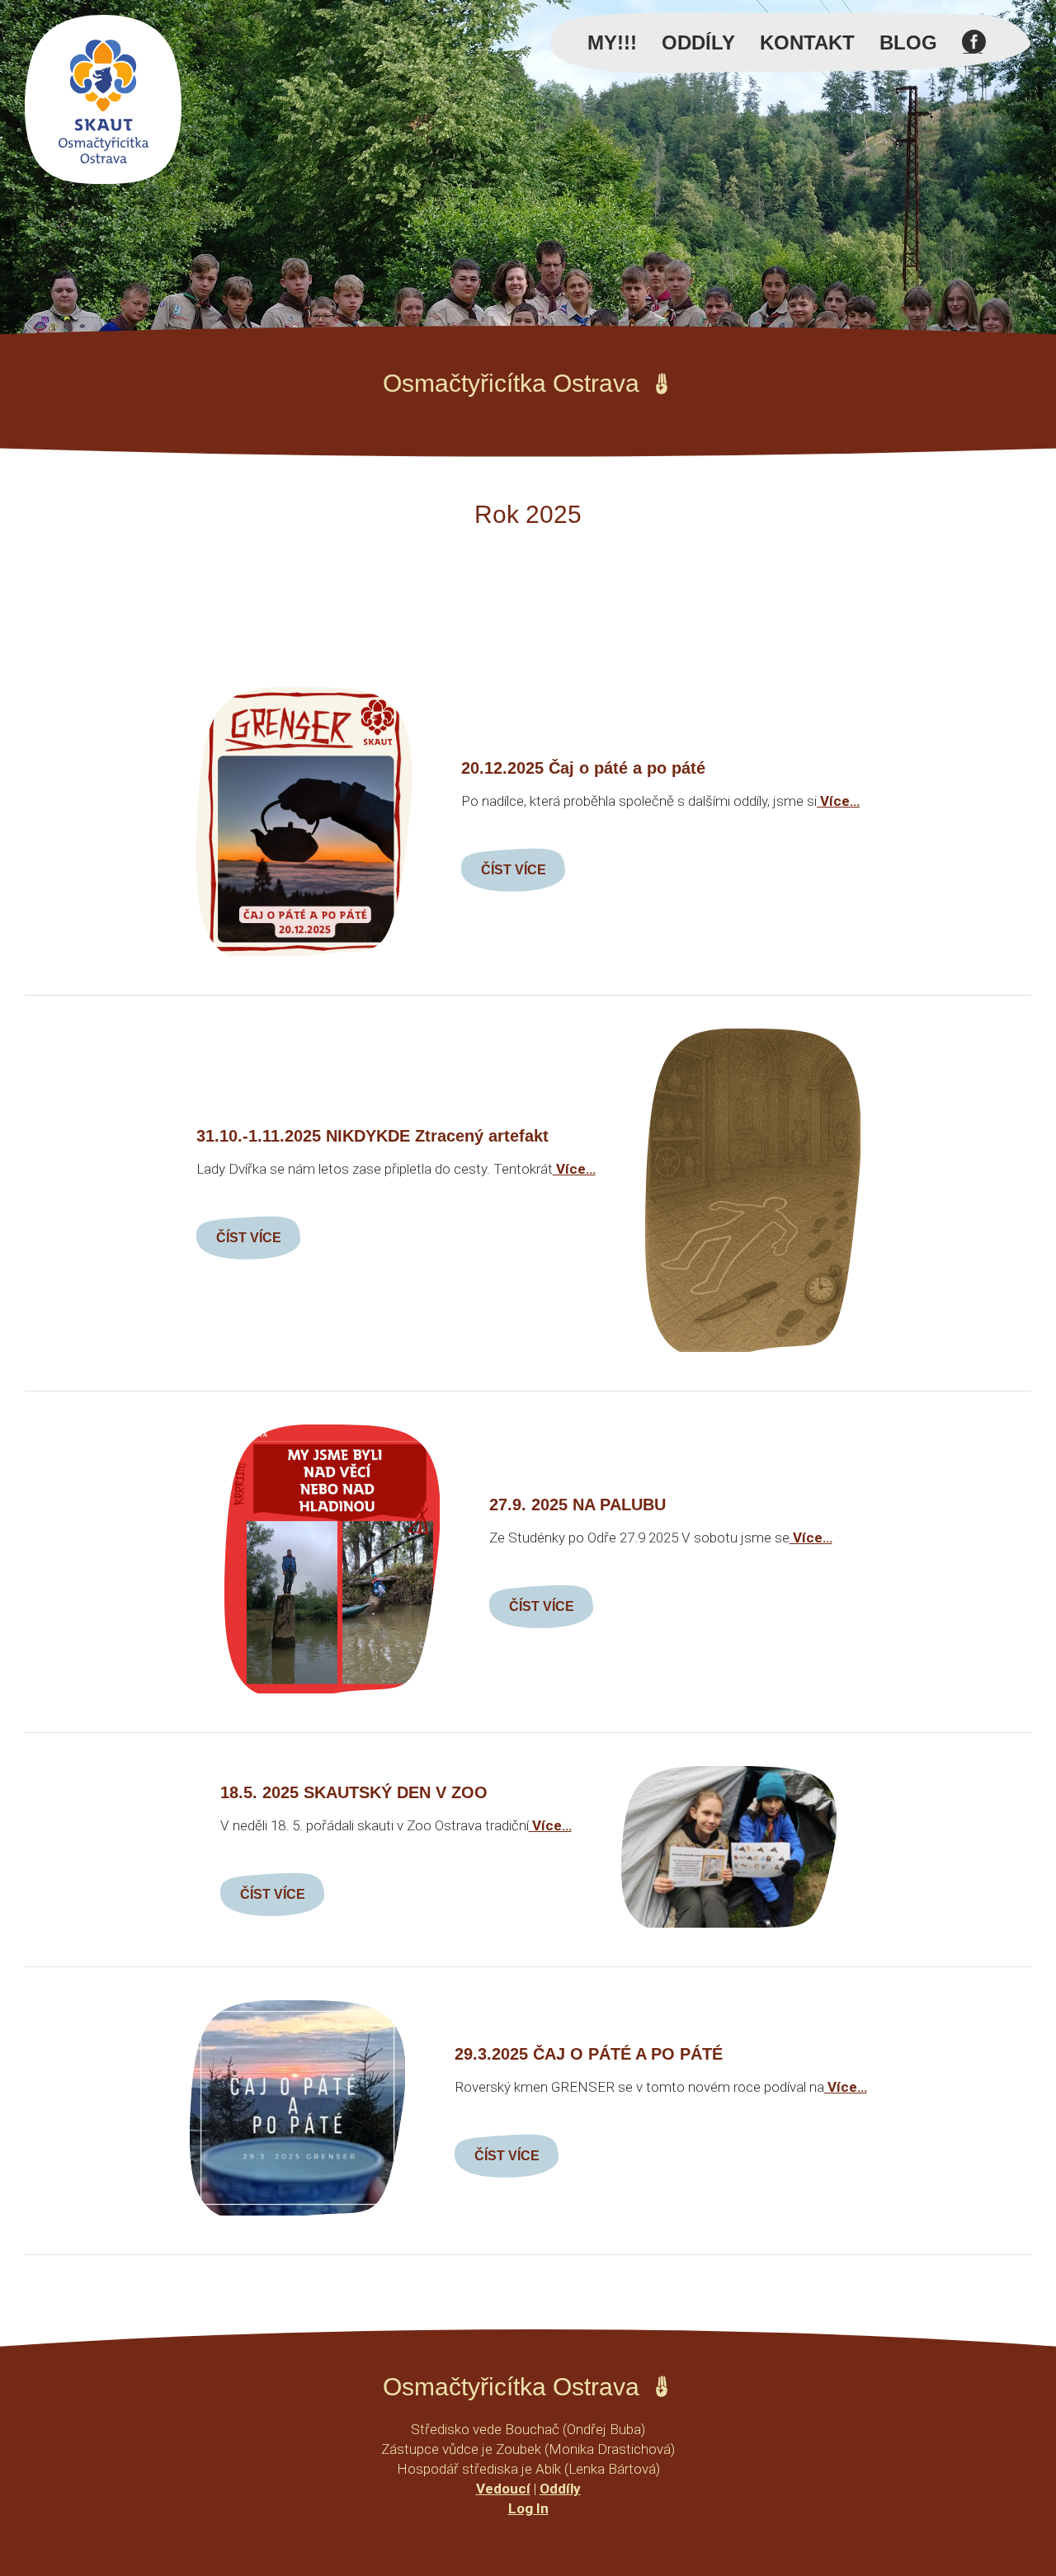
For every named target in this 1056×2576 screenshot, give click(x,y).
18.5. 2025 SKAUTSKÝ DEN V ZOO (354, 1792)
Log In (528, 2508)
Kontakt (807, 42)
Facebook (974, 51)
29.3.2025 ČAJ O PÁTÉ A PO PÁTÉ (589, 2054)
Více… (838, 801)
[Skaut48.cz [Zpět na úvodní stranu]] (103, 99)
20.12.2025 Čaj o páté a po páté (583, 768)
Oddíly (698, 42)
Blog (908, 42)
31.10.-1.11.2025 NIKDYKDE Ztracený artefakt (372, 1136)
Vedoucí (503, 2489)
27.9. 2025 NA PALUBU (577, 1505)
